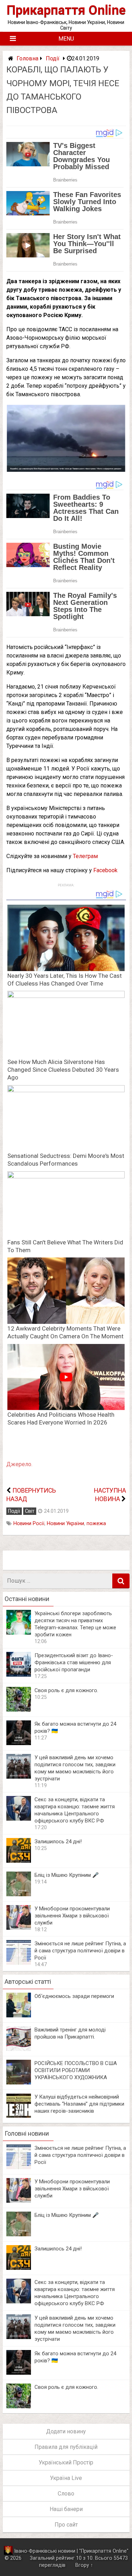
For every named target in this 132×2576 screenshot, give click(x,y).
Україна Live (66, 2478)
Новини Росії (29, 1524)
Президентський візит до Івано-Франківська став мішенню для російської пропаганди (74, 1662)
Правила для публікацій (66, 2447)
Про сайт (66, 2525)
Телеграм (85, 856)
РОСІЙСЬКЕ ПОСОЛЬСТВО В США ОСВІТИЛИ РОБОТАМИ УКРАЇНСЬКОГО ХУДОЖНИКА (76, 2070)
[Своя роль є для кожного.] (19, 1710)
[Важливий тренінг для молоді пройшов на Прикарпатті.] (19, 2049)
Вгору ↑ (84, 2565)
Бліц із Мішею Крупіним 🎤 (67, 1875)
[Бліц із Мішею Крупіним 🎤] (19, 1894)
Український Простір (66, 2462)
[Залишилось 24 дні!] (19, 1861)
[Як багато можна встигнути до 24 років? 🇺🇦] (19, 1743)
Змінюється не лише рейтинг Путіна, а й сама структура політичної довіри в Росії (80, 1951)
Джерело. (19, 1464)
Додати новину (66, 2431)
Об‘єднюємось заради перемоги (74, 1996)
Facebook (105, 870)
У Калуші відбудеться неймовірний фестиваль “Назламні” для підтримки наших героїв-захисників (79, 2104)
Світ (30, 1511)
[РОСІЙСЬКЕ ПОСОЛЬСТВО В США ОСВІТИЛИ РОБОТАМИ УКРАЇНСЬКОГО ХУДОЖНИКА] (19, 2083)
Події (53, 58)
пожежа (96, 1524)
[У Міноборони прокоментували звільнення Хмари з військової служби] (19, 1928)
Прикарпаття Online (66, 10)
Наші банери (66, 2509)
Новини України (65, 1524)
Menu (66, 39)
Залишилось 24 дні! (58, 1842)
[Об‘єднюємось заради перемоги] (19, 2015)
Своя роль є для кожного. (66, 1690)
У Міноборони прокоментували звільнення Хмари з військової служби (72, 1916)
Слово (66, 2494)
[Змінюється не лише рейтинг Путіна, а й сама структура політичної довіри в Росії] (19, 1963)
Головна (27, 58)
